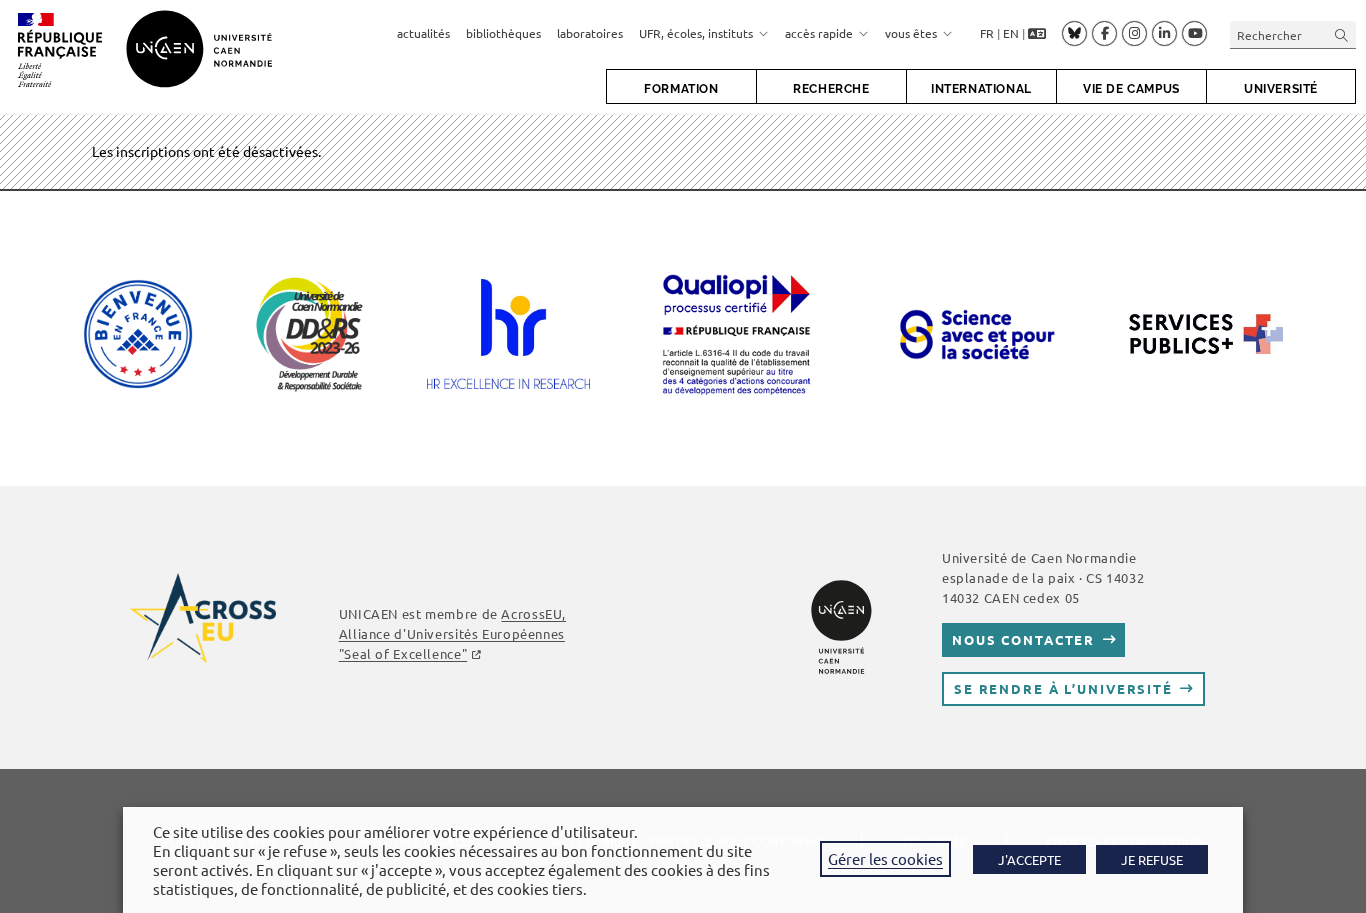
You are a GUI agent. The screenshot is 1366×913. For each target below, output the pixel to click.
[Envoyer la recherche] (1342, 34)
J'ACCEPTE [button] (1029, 859)
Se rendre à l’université (1063, 688)
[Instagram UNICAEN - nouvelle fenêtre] (1134, 34)
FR (987, 33)
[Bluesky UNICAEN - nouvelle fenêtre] (1074, 33)
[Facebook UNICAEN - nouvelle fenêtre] (1104, 34)
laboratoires (590, 33)
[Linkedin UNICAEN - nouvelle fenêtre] (1164, 34)
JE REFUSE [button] (1152, 859)
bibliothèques (503, 33)
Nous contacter (1023, 639)
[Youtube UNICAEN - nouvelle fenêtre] (1194, 34)
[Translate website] (1037, 34)
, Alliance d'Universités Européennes (452, 633)
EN (1011, 33)
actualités (423, 33)
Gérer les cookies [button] (885, 858)
